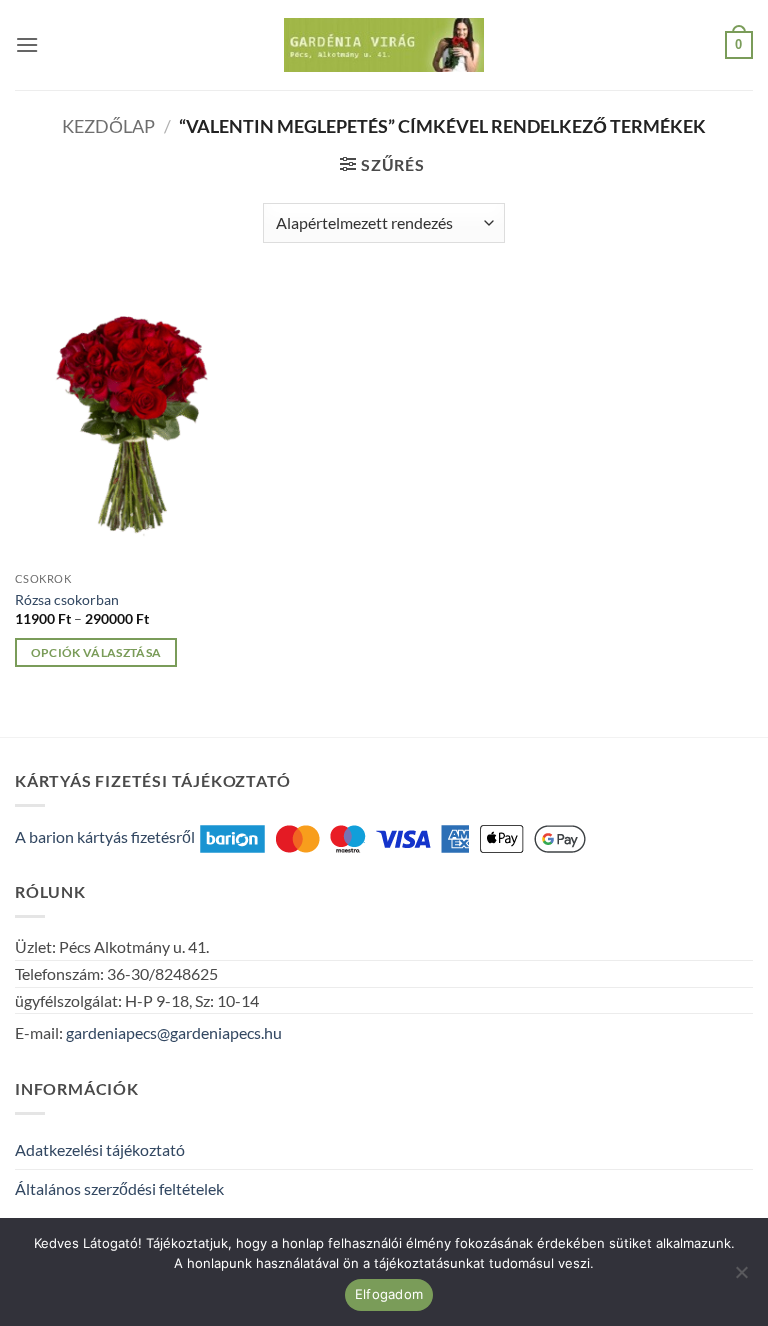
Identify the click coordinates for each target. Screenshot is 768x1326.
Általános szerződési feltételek (119, 1188)
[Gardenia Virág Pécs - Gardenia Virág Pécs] (384, 45)
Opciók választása (96, 652)
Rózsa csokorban (67, 599)
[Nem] (741, 1278)
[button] (27, 44)
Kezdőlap (108, 126)
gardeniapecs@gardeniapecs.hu (174, 1032)
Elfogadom (389, 1294)
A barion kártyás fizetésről (105, 836)
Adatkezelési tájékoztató (100, 1149)
